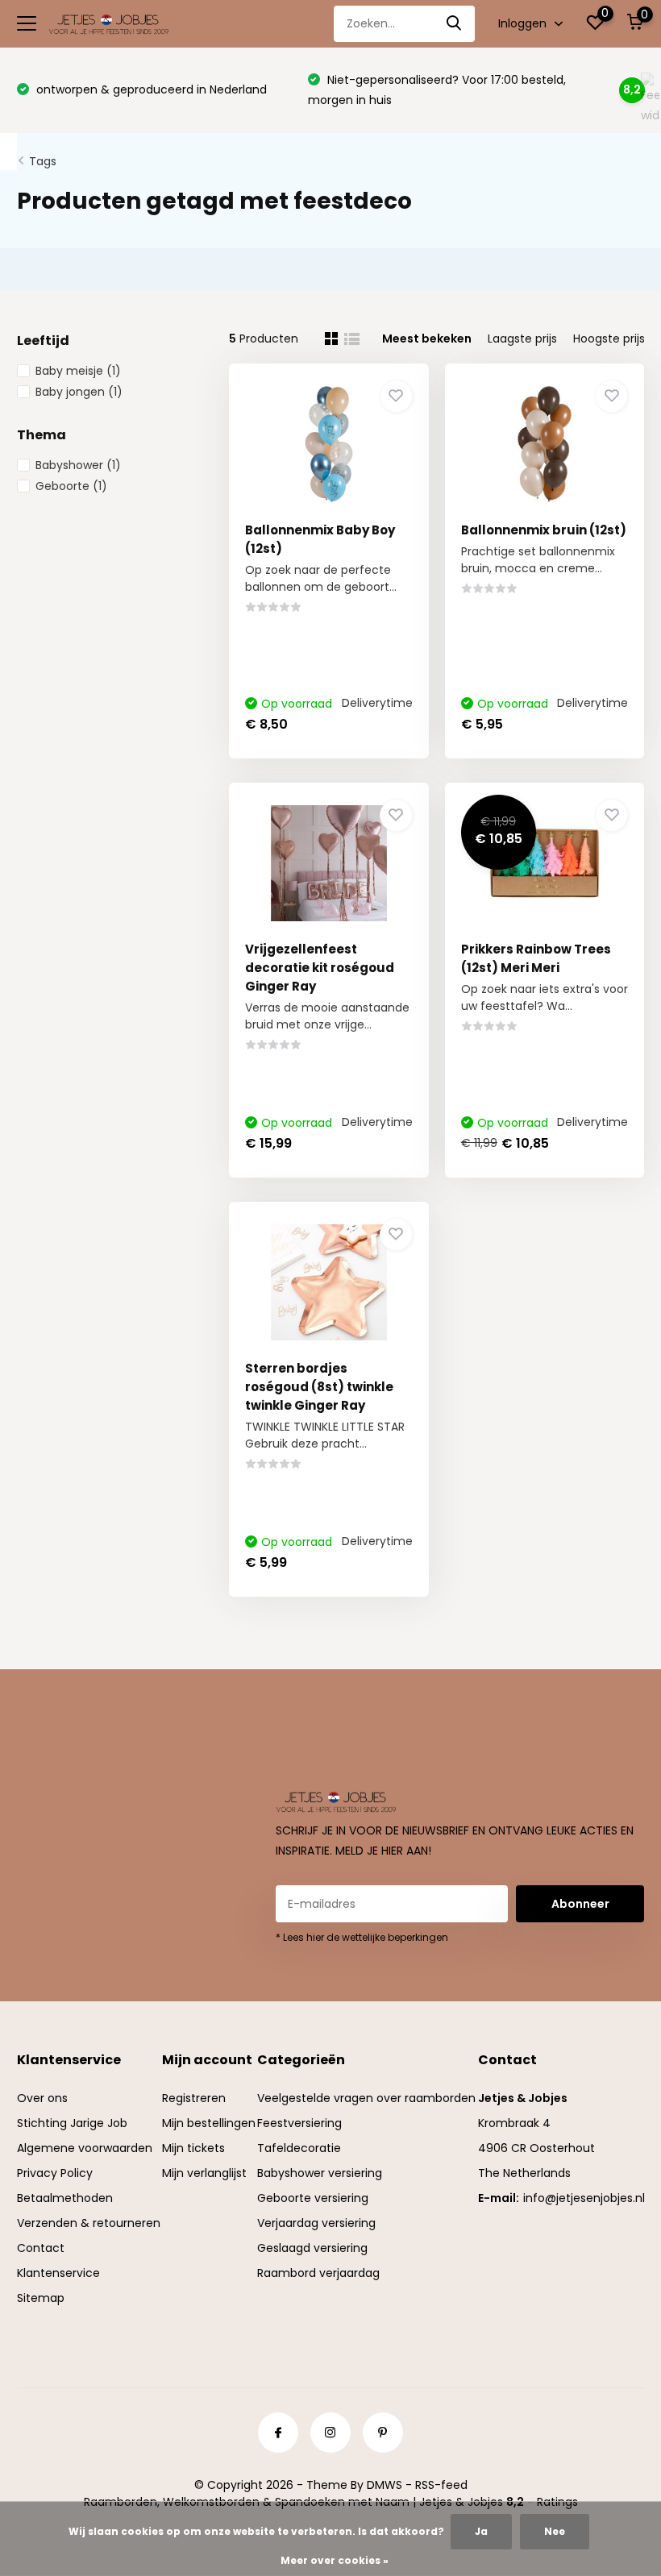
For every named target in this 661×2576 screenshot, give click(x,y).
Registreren (194, 2098)
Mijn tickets (193, 2148)
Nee (555, 2531)
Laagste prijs (522, 339)
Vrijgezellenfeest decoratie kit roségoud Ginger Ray (320, 968)
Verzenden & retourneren (89, 2223)
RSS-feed (441, 2485)
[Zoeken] (455, 24)
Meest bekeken (427, 339)
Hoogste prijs (609, 339)
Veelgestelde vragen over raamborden (366, 2098)
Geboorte (71, 486)
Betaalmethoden (65, 2198)
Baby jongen (79, 392)
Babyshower (78, 465)
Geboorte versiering (313, 2198)
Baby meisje (78, 371)
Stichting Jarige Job (72, 2123)
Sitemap (41, 2298)
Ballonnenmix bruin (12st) (544, 530)
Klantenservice (58, 2273)
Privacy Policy (55, 2173)
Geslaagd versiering (312, 2248)
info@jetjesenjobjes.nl (584, 2198)
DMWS (385, 2485)
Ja (481, 2531)
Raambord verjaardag (318, 2273)
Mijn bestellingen (209, 2123)
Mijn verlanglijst (204, 2173)
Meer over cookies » (335, 2560)
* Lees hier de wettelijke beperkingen (362, 1937)
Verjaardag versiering (316, 2223)
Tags (43, 161)
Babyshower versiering (320, 2173)
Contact (41, 2248)
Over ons (42, 2098)
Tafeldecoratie (299, 2148)
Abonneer (580, 1904)
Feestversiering (299, 2123)
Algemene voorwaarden (85, 2148)
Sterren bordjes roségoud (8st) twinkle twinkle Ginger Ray (319, 1387)
